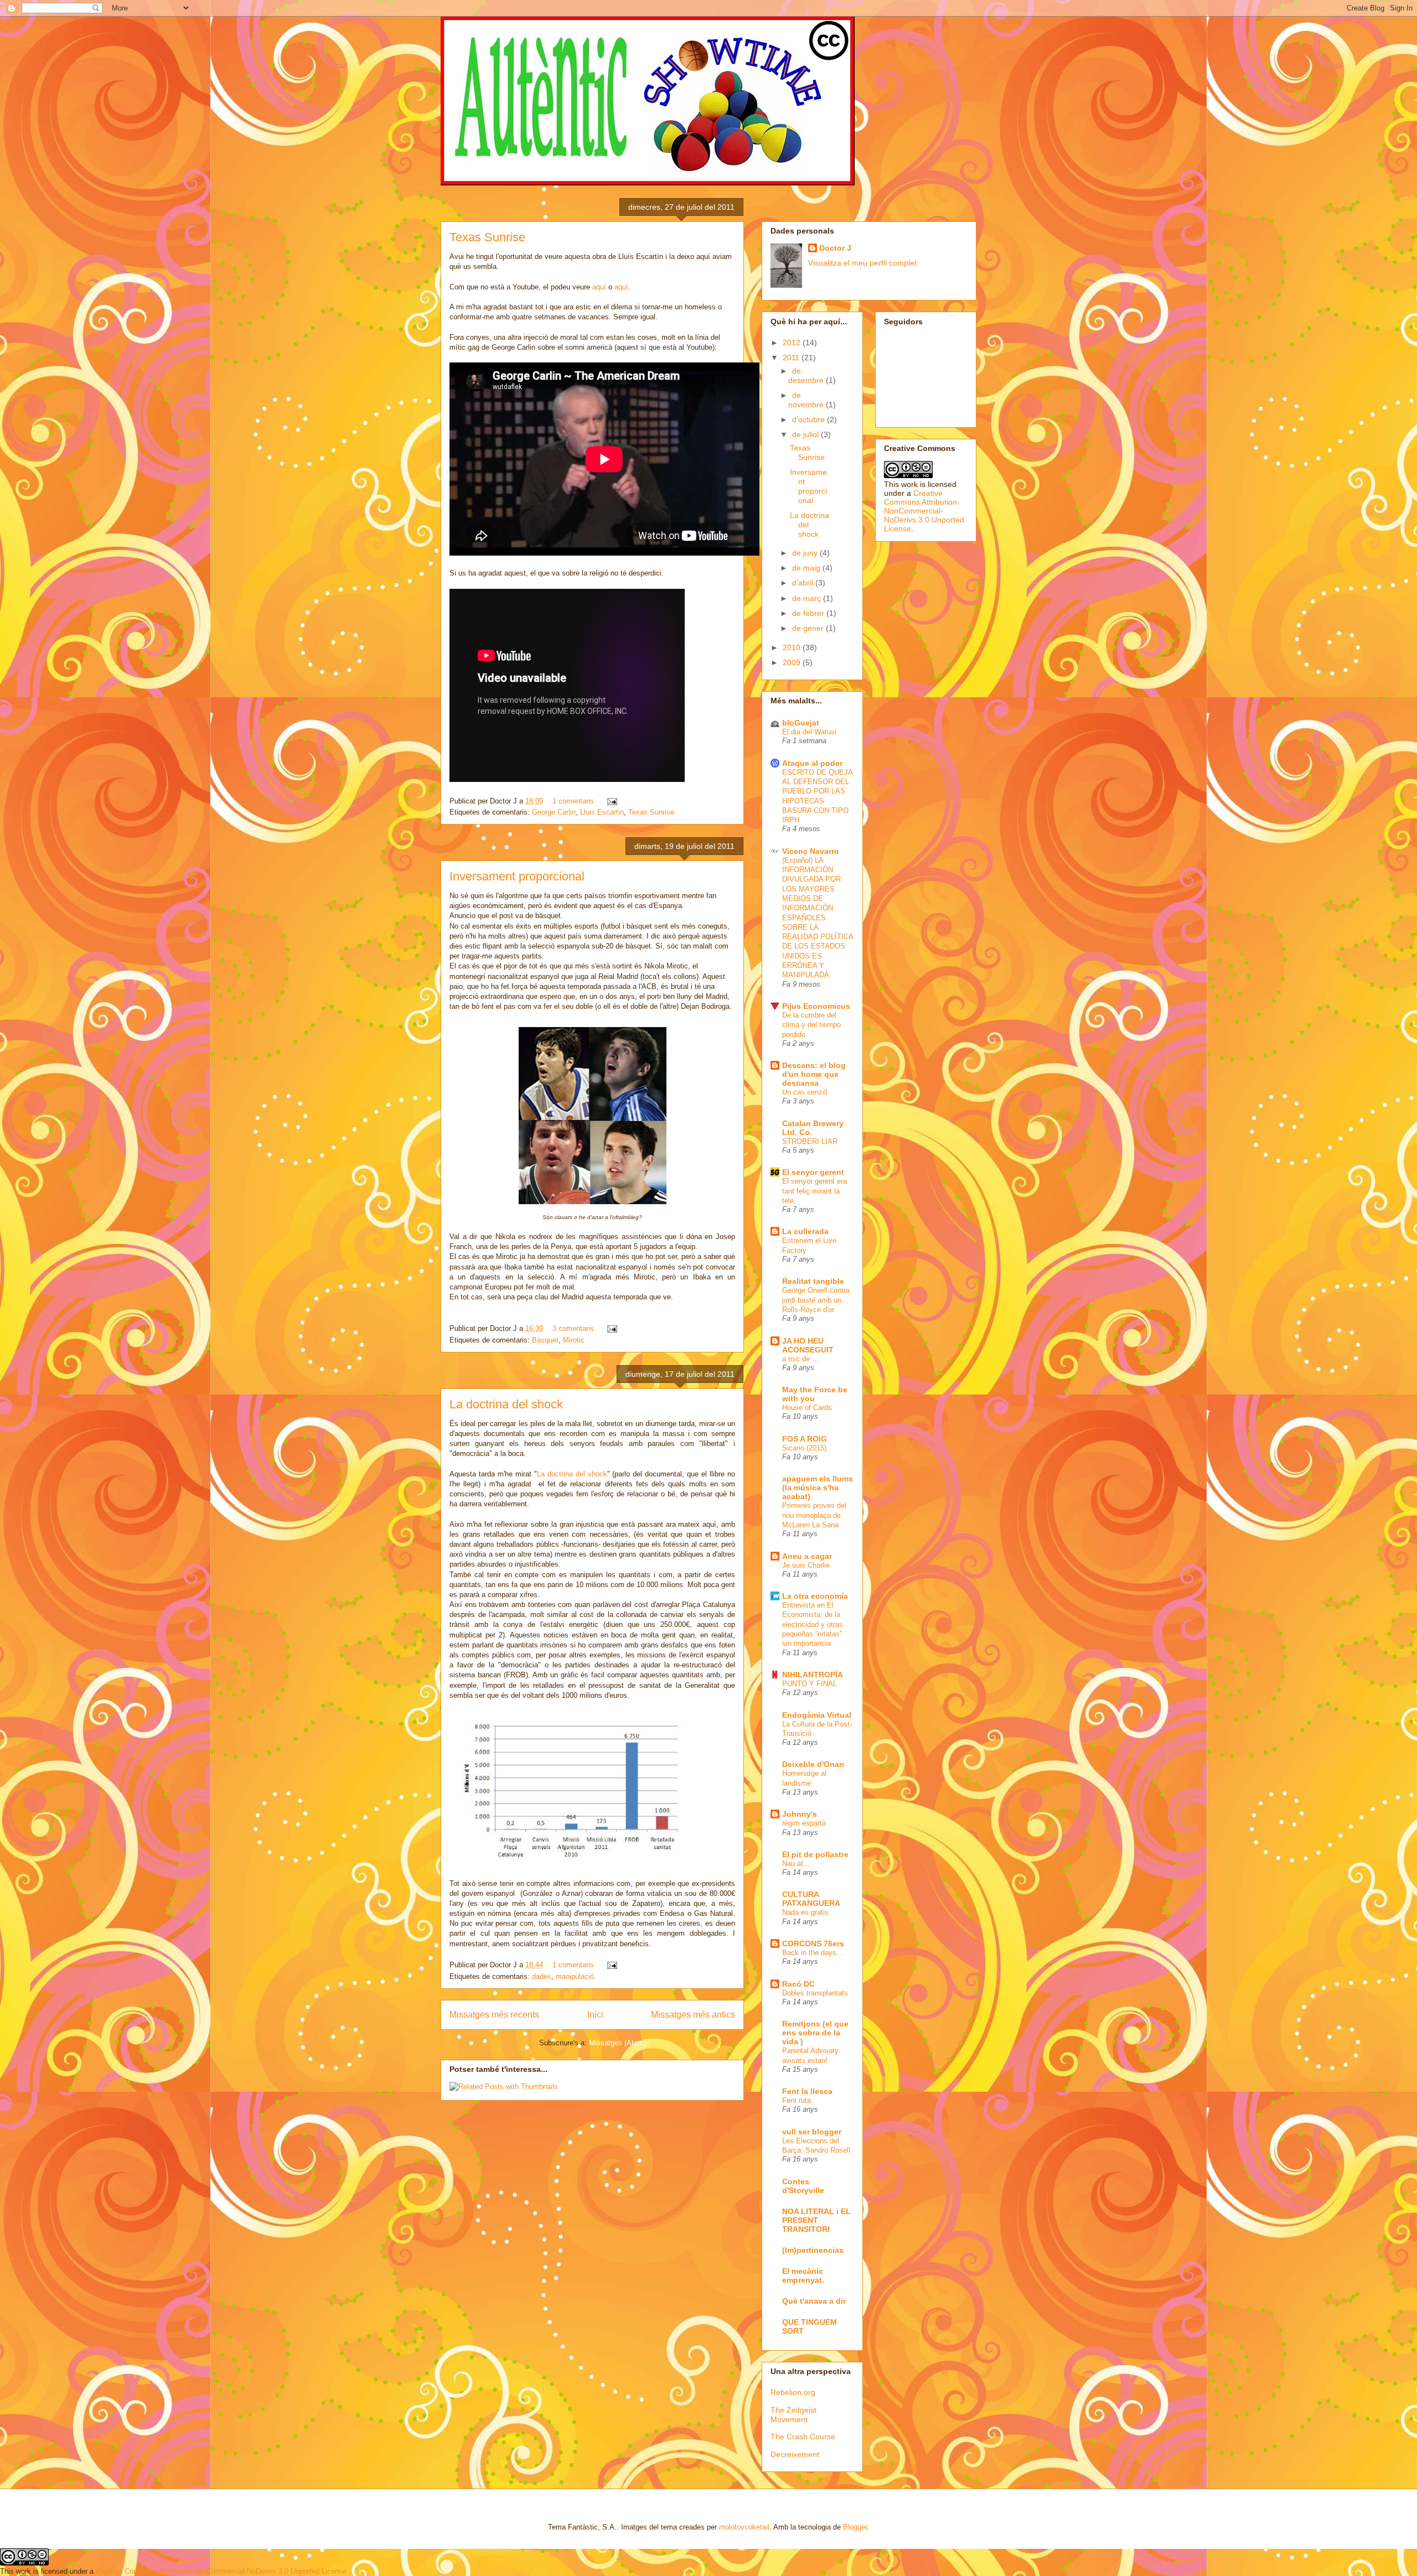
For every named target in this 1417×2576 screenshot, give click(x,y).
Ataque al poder (812, 763)
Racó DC (798, 1984)
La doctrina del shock (506, 1404)
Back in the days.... (814, 1953)
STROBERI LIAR (810, 1141)
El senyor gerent (813, 1172)
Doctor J (835, 248)
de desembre (807, 375)
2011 (792, 357)
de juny (806, 553)
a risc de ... (800, 1359)
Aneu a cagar (807, 1556)
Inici (595, 2015)
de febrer (809, 613)
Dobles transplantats (815, 1993)
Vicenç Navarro (811, 851)
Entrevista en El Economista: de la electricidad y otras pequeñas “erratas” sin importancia (813, 1624)
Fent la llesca (807, 2091)
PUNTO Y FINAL (810, 1684)
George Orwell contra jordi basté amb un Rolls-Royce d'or (816, 1300)
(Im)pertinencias (813, 2250)
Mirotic (574, 1340)
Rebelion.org (793, 2392)
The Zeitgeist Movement (793, 2415)
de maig (807, 568)
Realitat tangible (813, 1281)
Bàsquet (545, 1340)
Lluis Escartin (602, 812)
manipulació (575, 1976)
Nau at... (796, 1864)
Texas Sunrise (487, 237)
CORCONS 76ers (813, 1943)
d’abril (804, 583)
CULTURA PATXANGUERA (811, 1899)
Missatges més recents (494, 2015)
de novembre (807, 400)
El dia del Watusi (809, 732)
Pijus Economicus (816, 1006)
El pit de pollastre (815, 1854)
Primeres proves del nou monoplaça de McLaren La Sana (814, 1515)
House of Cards (807, 1408)
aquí (599, 287)
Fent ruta (797, 2100)
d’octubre (810, 419)
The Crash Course (803, 2437)
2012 (793, 343)
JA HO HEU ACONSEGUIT (808, 1345)
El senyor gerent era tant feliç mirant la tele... (814, 1191)
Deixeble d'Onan (813, 1764)
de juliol (806, 434)
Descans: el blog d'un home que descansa (814, 1074)
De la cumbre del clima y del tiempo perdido (811, 1025)
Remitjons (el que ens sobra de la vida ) (815, 2033)
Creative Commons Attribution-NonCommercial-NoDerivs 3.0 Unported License (924, 511)
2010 (793, 647)
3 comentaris (573, 1328)
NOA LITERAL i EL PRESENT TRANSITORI (816, 2220)
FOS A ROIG (805, 1439)
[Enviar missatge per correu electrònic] (610, 801)
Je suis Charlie (806, 1565)
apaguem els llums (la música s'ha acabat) (818, 1487)
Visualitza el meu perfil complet (862, 263)
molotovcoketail (744, 2527)
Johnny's (800, 1814)
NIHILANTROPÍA (813, 1675)
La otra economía (815, 1596)
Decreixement (795, 2454)
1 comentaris (573, 801)
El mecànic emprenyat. (803, 2276)
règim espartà (804, 1823)
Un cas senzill (805, 1092)
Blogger (855, 2527)
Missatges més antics (693, 2015)
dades (542, 1976)
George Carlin (554, 812)
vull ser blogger (812, 2132)
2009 (793, 662)
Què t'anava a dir (814, 2301)
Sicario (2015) (804, 1448)
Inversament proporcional (517, 876)
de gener (809, 628)
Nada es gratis (805, 1912)
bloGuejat (801, 723)
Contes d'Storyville (803, 2186)
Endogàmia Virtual (817, 1715)
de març (808, 598)
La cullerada (805, 1231)
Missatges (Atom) (617, 2043)
